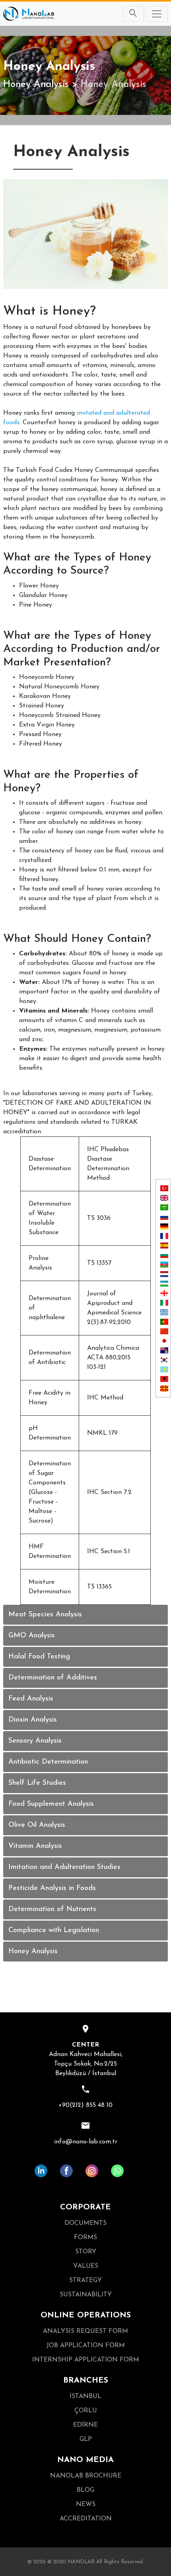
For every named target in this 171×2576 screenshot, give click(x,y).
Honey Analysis (36, 85)
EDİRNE (85, 2425)
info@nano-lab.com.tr (86, 2142)
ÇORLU (86, 2411)
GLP (86, 2439)
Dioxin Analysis (33, 1720)
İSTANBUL (85, 2396)
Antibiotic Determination (48, 1762)
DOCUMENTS (85, 2223)
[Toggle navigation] (157, 14)
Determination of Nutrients (52, 1909)
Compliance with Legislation (54, 1931)
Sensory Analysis (35, 1741)
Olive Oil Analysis (37, 1825)
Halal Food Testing (39, 1657)
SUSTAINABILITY (86, 2295)
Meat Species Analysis (45, 1615)
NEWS (86, 2504)
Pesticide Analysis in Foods (52, 1888)
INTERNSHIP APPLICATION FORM (86, 2360)
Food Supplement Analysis (51, 1804)
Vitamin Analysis (35, 1846)
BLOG (85, 2490)
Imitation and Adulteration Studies (64, 1867)
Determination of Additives (53, 1678)
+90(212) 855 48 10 (85, 2105)
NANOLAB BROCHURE (86, 2476)
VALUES (86, 2266)
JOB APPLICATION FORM (86, 2346)
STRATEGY (85, 2280)
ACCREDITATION (86, 2519)
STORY (86, 2252)
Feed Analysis (31, 1699)
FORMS (85, 2238)
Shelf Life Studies (37, 1783)
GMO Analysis (32, 1636)
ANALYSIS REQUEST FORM (85, 2331)
